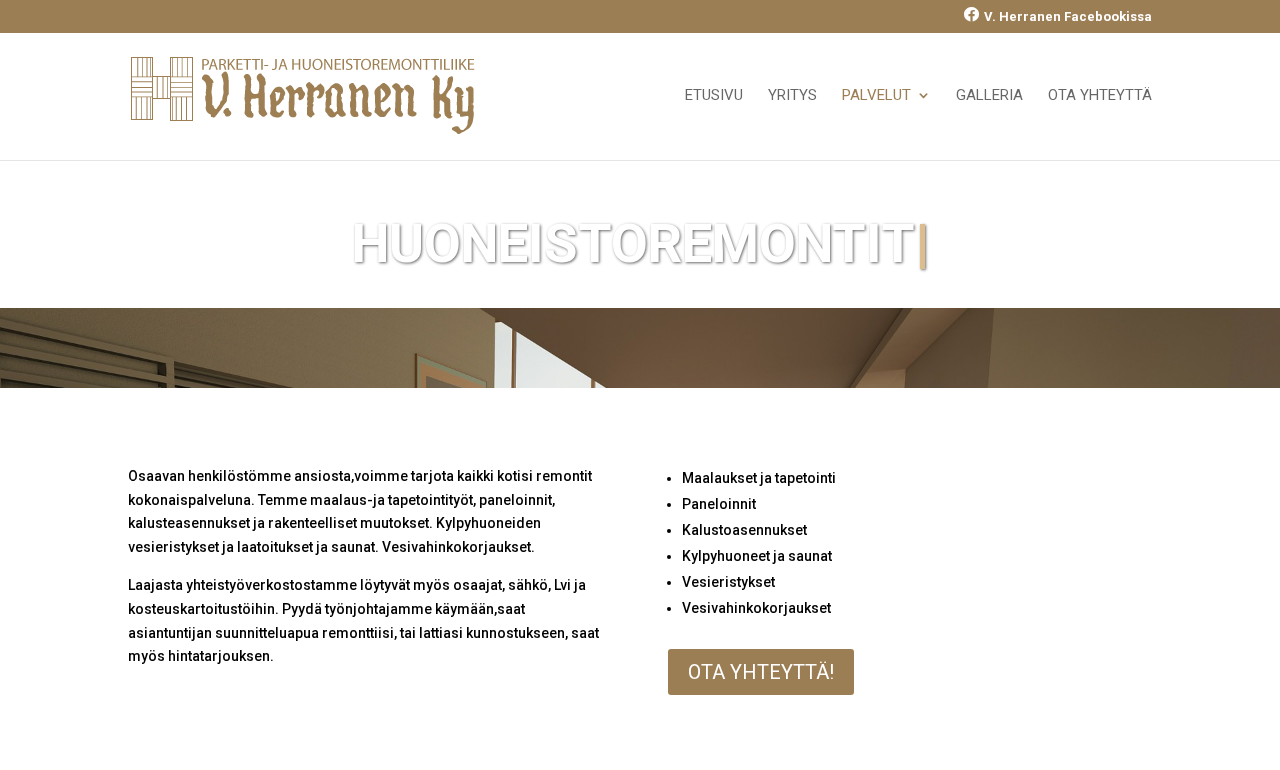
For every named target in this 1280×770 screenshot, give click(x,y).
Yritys (792, 96)
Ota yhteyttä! (761, 672)
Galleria (989, 96)
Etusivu (714, 96)
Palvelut (876, 96)
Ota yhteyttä (1100, 96)
